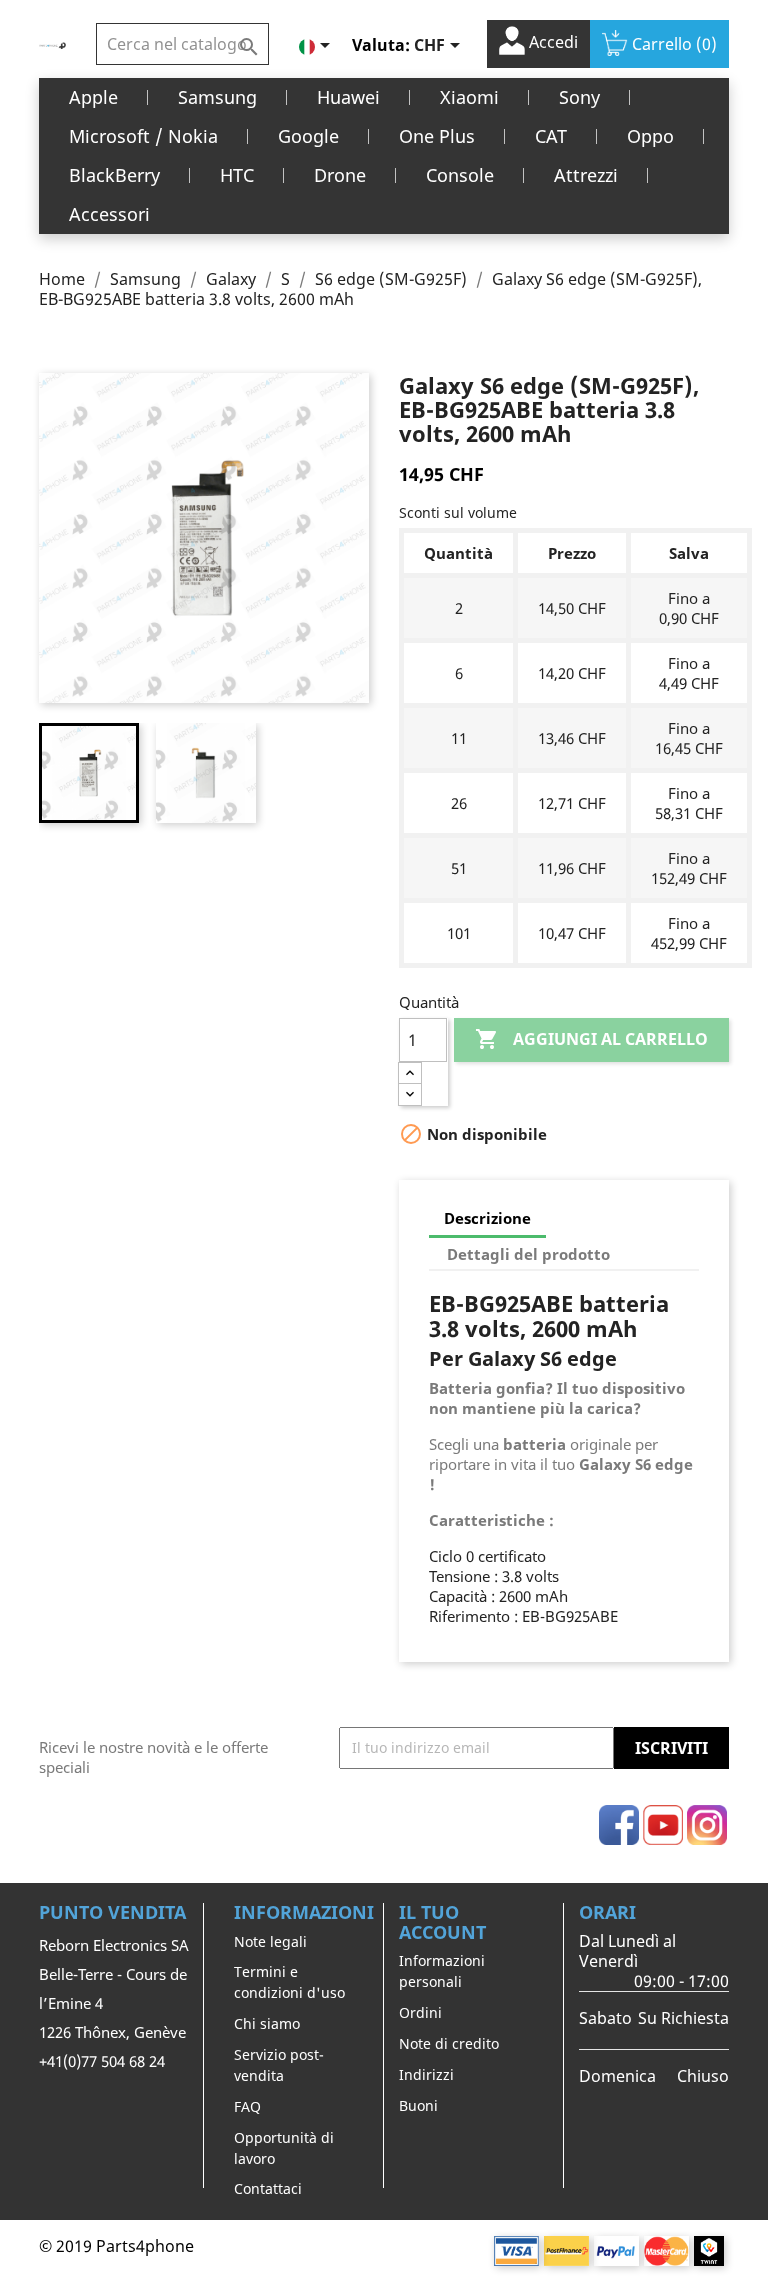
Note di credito (449, 2043)
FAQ (247, 2106)
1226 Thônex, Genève (112, 2032)
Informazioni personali (442, 1971)
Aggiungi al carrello (591, 1039)
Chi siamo (267, 2023)
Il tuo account (442, 1922)
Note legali (270, 1941)
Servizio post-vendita (279, 2065)
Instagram (707, 1825)
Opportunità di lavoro (284, 2148)
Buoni (418, 2105)
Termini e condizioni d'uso (289, 1982)
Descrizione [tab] (487, 1218)
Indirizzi (426, 2074)
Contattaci (268, 2188)
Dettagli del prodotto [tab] (528, 1254)
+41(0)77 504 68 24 (102, 2061)
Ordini (420, 2012)
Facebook (619, 1825)
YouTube (663, 1825)
